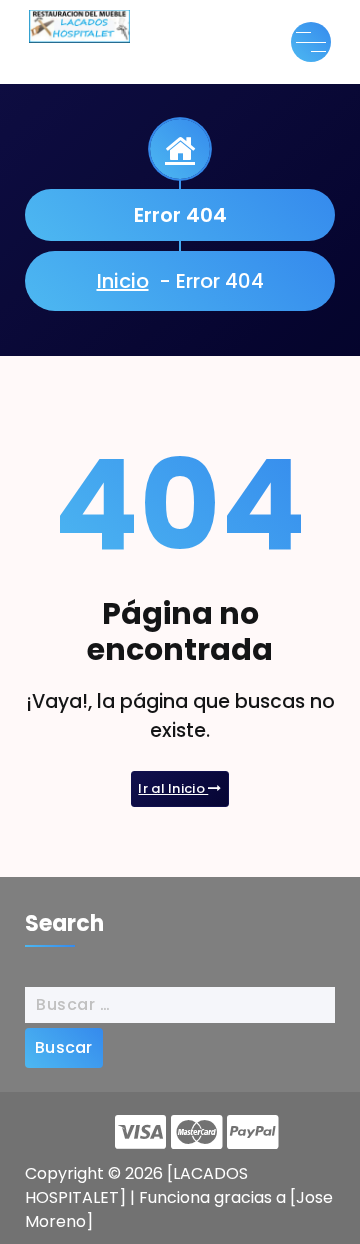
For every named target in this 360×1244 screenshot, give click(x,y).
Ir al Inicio (173, 788)
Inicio (123, 281)
